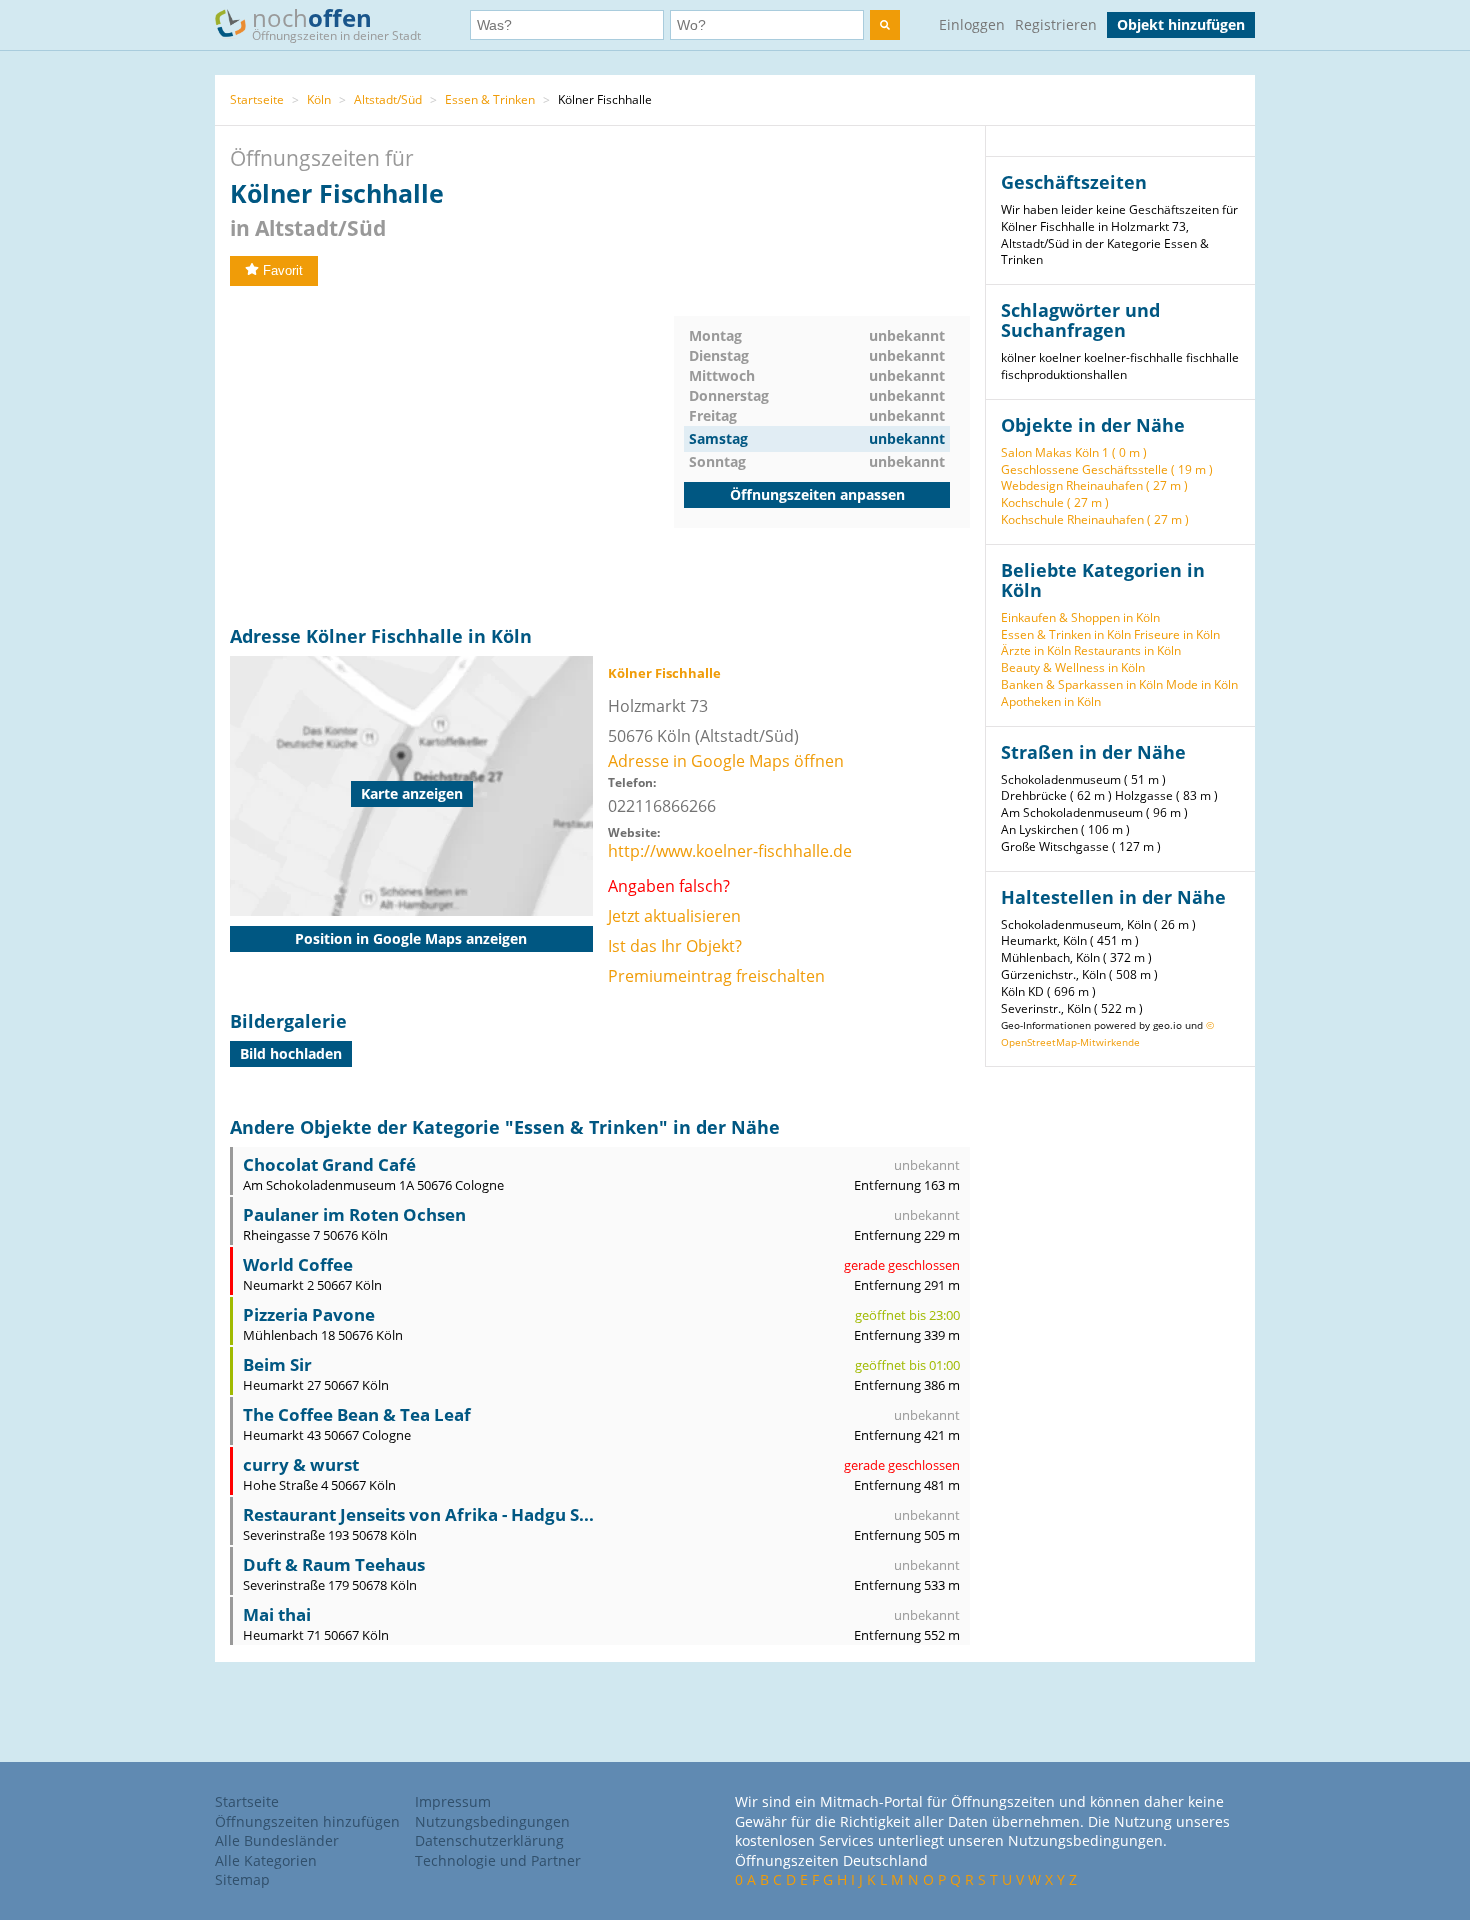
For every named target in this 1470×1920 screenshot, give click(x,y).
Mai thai (277, 1614)
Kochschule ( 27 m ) (1055, 502)
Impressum (453, 1801)
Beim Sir (277, 1364)
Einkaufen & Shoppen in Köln (1080, 617)
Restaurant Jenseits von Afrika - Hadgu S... (418, 1514)
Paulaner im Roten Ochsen (354, 1214)
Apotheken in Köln (1051, 701)
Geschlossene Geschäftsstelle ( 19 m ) (1107, 469)
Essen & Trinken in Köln (1066, 634)
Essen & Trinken (490, 99)
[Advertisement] (452, 456)
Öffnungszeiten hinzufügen (307, 1821)
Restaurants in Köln (1127, 650)
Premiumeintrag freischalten (716, 976)
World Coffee (298, 1264)
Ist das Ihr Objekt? (675, 946)
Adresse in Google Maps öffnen (726, 761)
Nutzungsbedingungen (492, 1821)
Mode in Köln (1202, 684)
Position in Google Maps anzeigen (411, 938)
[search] (885, 25)
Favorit (283, 270)
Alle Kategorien (266, 1860)
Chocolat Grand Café (329, 1164)
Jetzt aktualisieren (674, 916)
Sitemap (242, 1879)
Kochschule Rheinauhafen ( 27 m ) (1095, 519)
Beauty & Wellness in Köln (1073, 667)
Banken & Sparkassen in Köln (1082, 684)
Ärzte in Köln (1036, 650)
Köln (319, 99)
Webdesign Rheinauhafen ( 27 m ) (1094, 485)
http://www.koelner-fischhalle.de (730, 851)
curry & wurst (301, 1464)
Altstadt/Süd (388, 99)
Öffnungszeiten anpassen (817, 494)
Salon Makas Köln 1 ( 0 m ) (1074, 452)
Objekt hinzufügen (1181, 24)
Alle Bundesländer (277, 1840)
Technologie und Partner (498, 1860)
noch (336, 22)
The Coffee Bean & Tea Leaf (357, 1414)
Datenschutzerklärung (489, 1840)
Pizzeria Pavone (309, 1314)
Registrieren (1056, 24)
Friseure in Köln (1177, 634)
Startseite (257, 99)
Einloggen (972, 24)
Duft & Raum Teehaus (334, 1564)
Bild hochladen (291, 1053)
